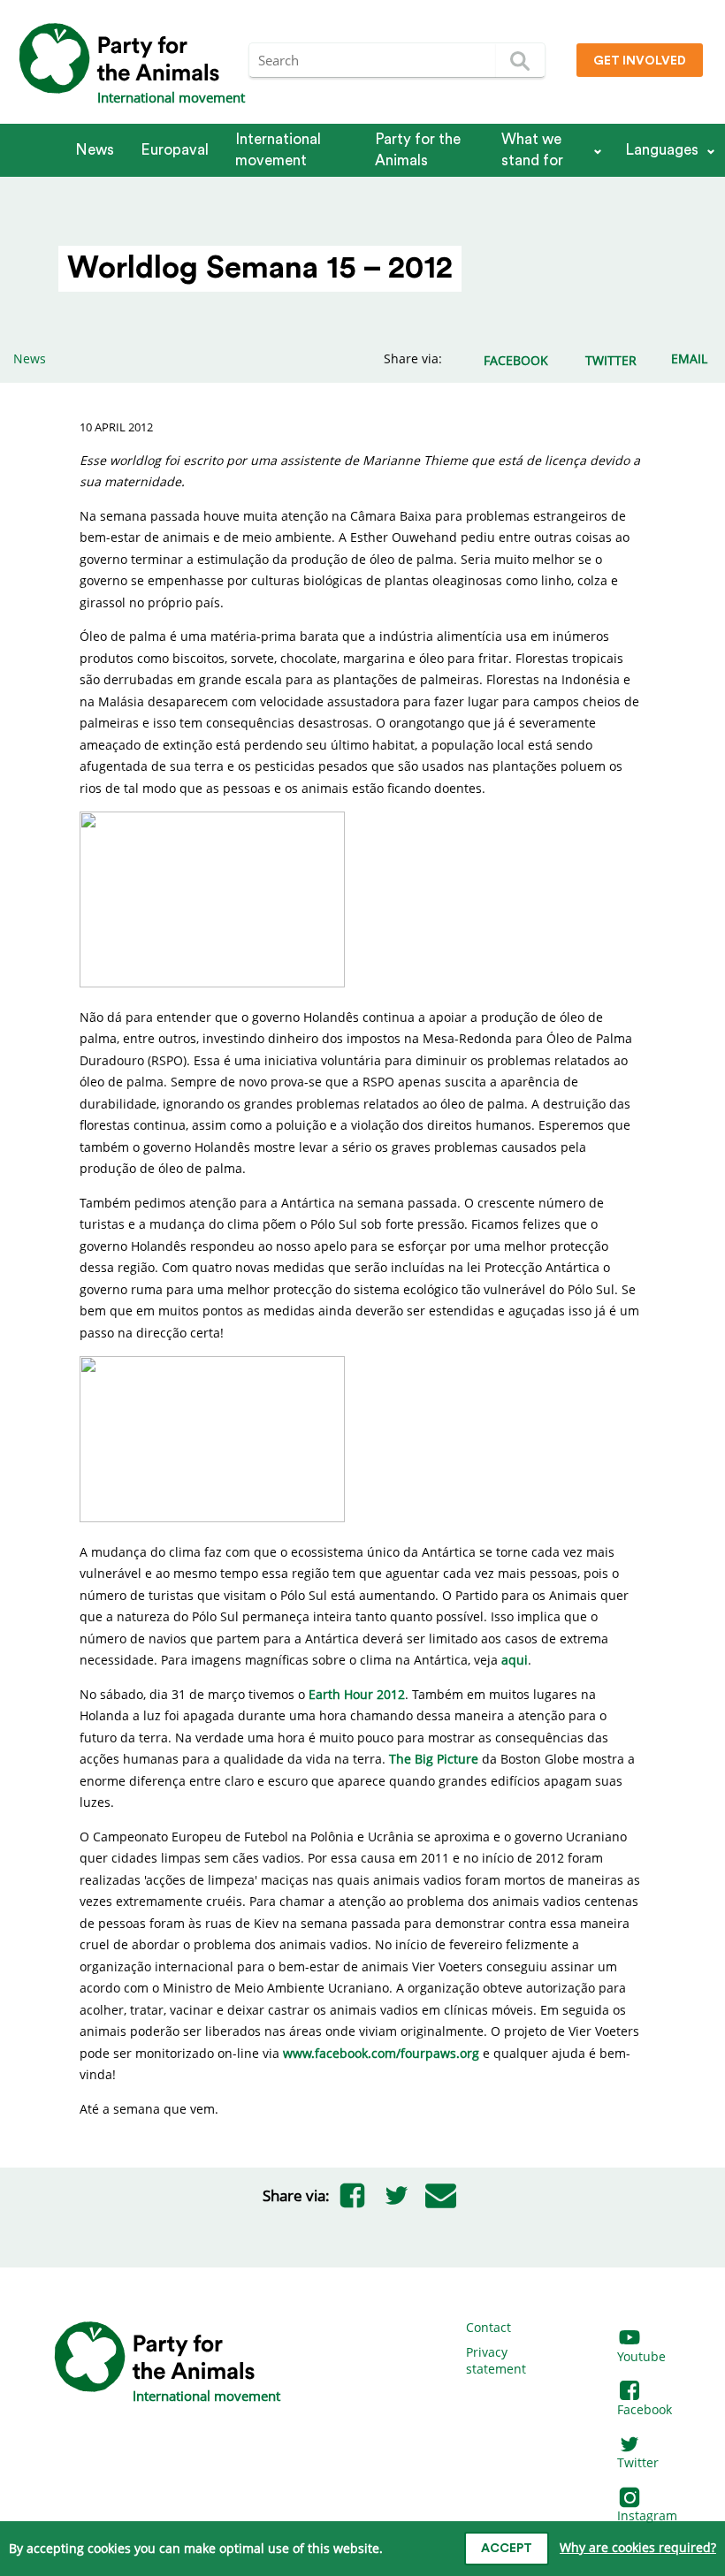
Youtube (641, 2356)
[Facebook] (352, 2196)
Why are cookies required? (638, 2547)
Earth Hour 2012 (357, 1694)
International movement (278, 150)
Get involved (640, 61)
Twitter (638, 2462)
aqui (515, 1660)
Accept (507, 2549)
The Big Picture (434, 1759)
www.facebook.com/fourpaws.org (381, 2053)
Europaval (175, 150)
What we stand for (532, 150)
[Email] (440, 2196)
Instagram (647, 2515)
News (95, 150)
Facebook (645, 2409)
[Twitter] (396, 2196)
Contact (488, 2327)
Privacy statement (496, 2361)
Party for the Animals (418, 150)
